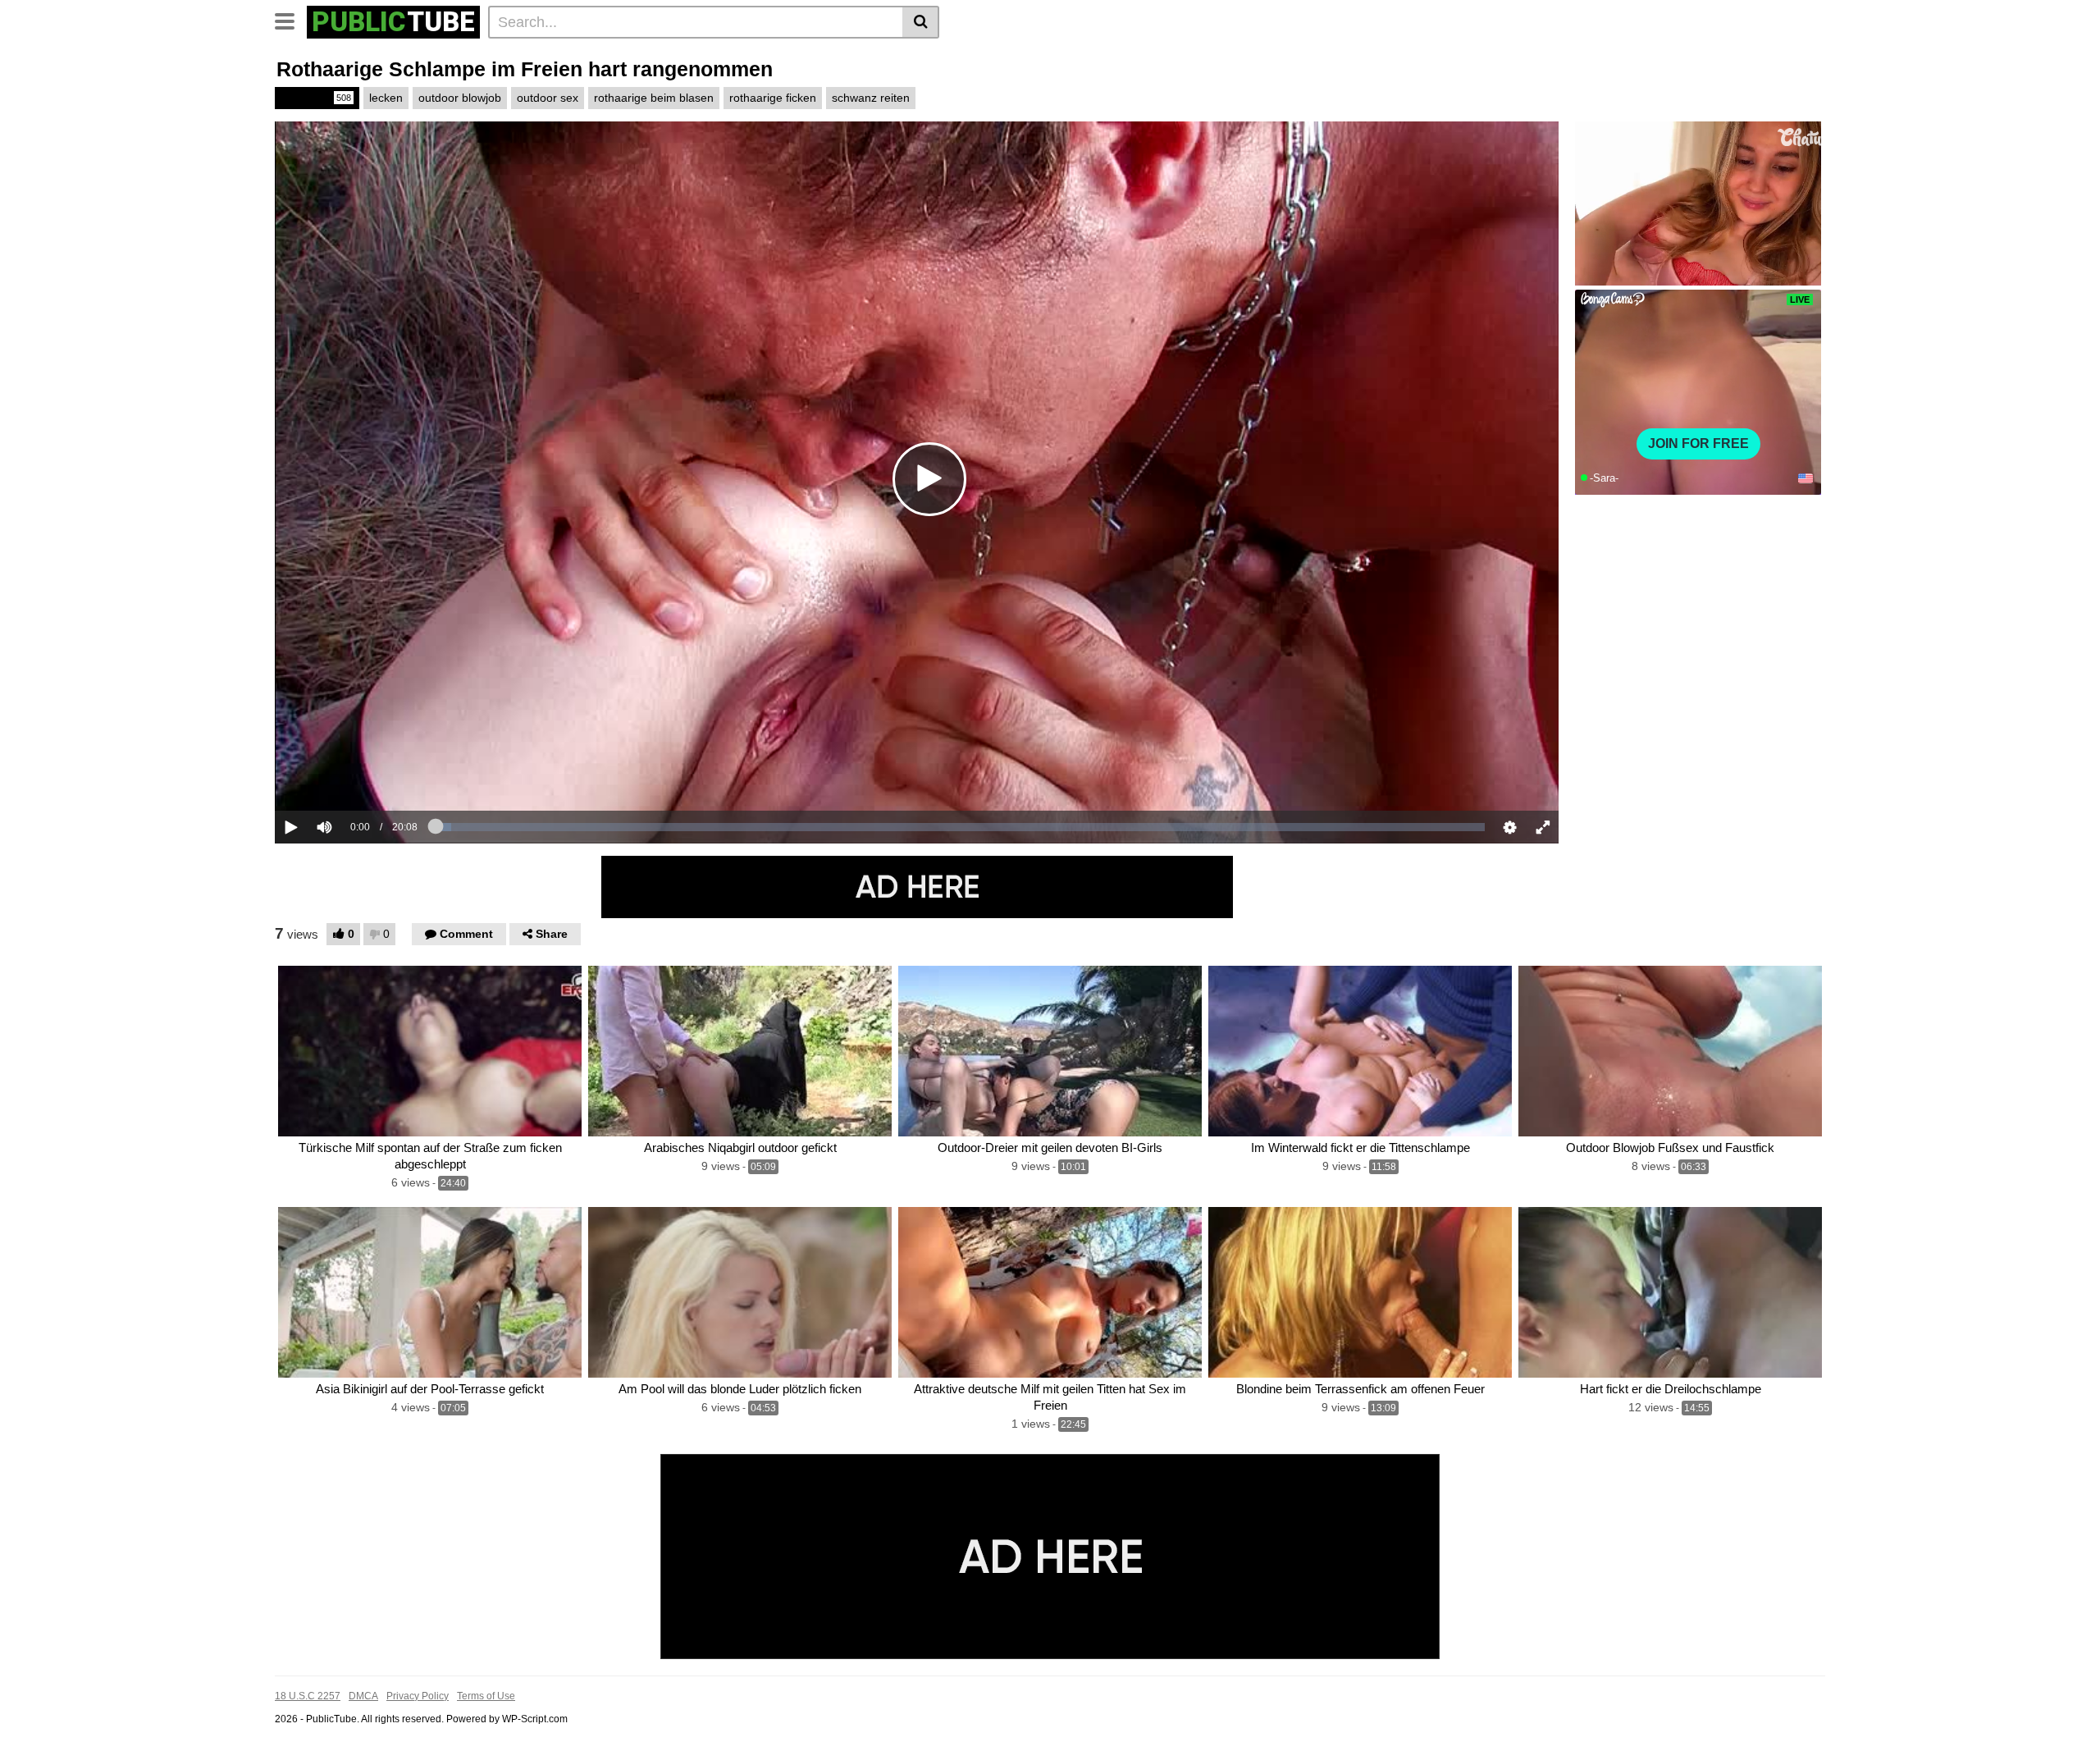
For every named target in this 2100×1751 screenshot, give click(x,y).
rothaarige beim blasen (654, 98)
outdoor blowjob (460, 98)
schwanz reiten (871, 98)
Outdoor (316, 98)
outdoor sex (548, 98)
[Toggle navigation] (291, 20)
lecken (386, 98)
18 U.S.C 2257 (308, 1696)
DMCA (363, 1696)
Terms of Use (486, 1696)
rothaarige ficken (773, 98)
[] (921, 22)
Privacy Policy (418, 1696)
